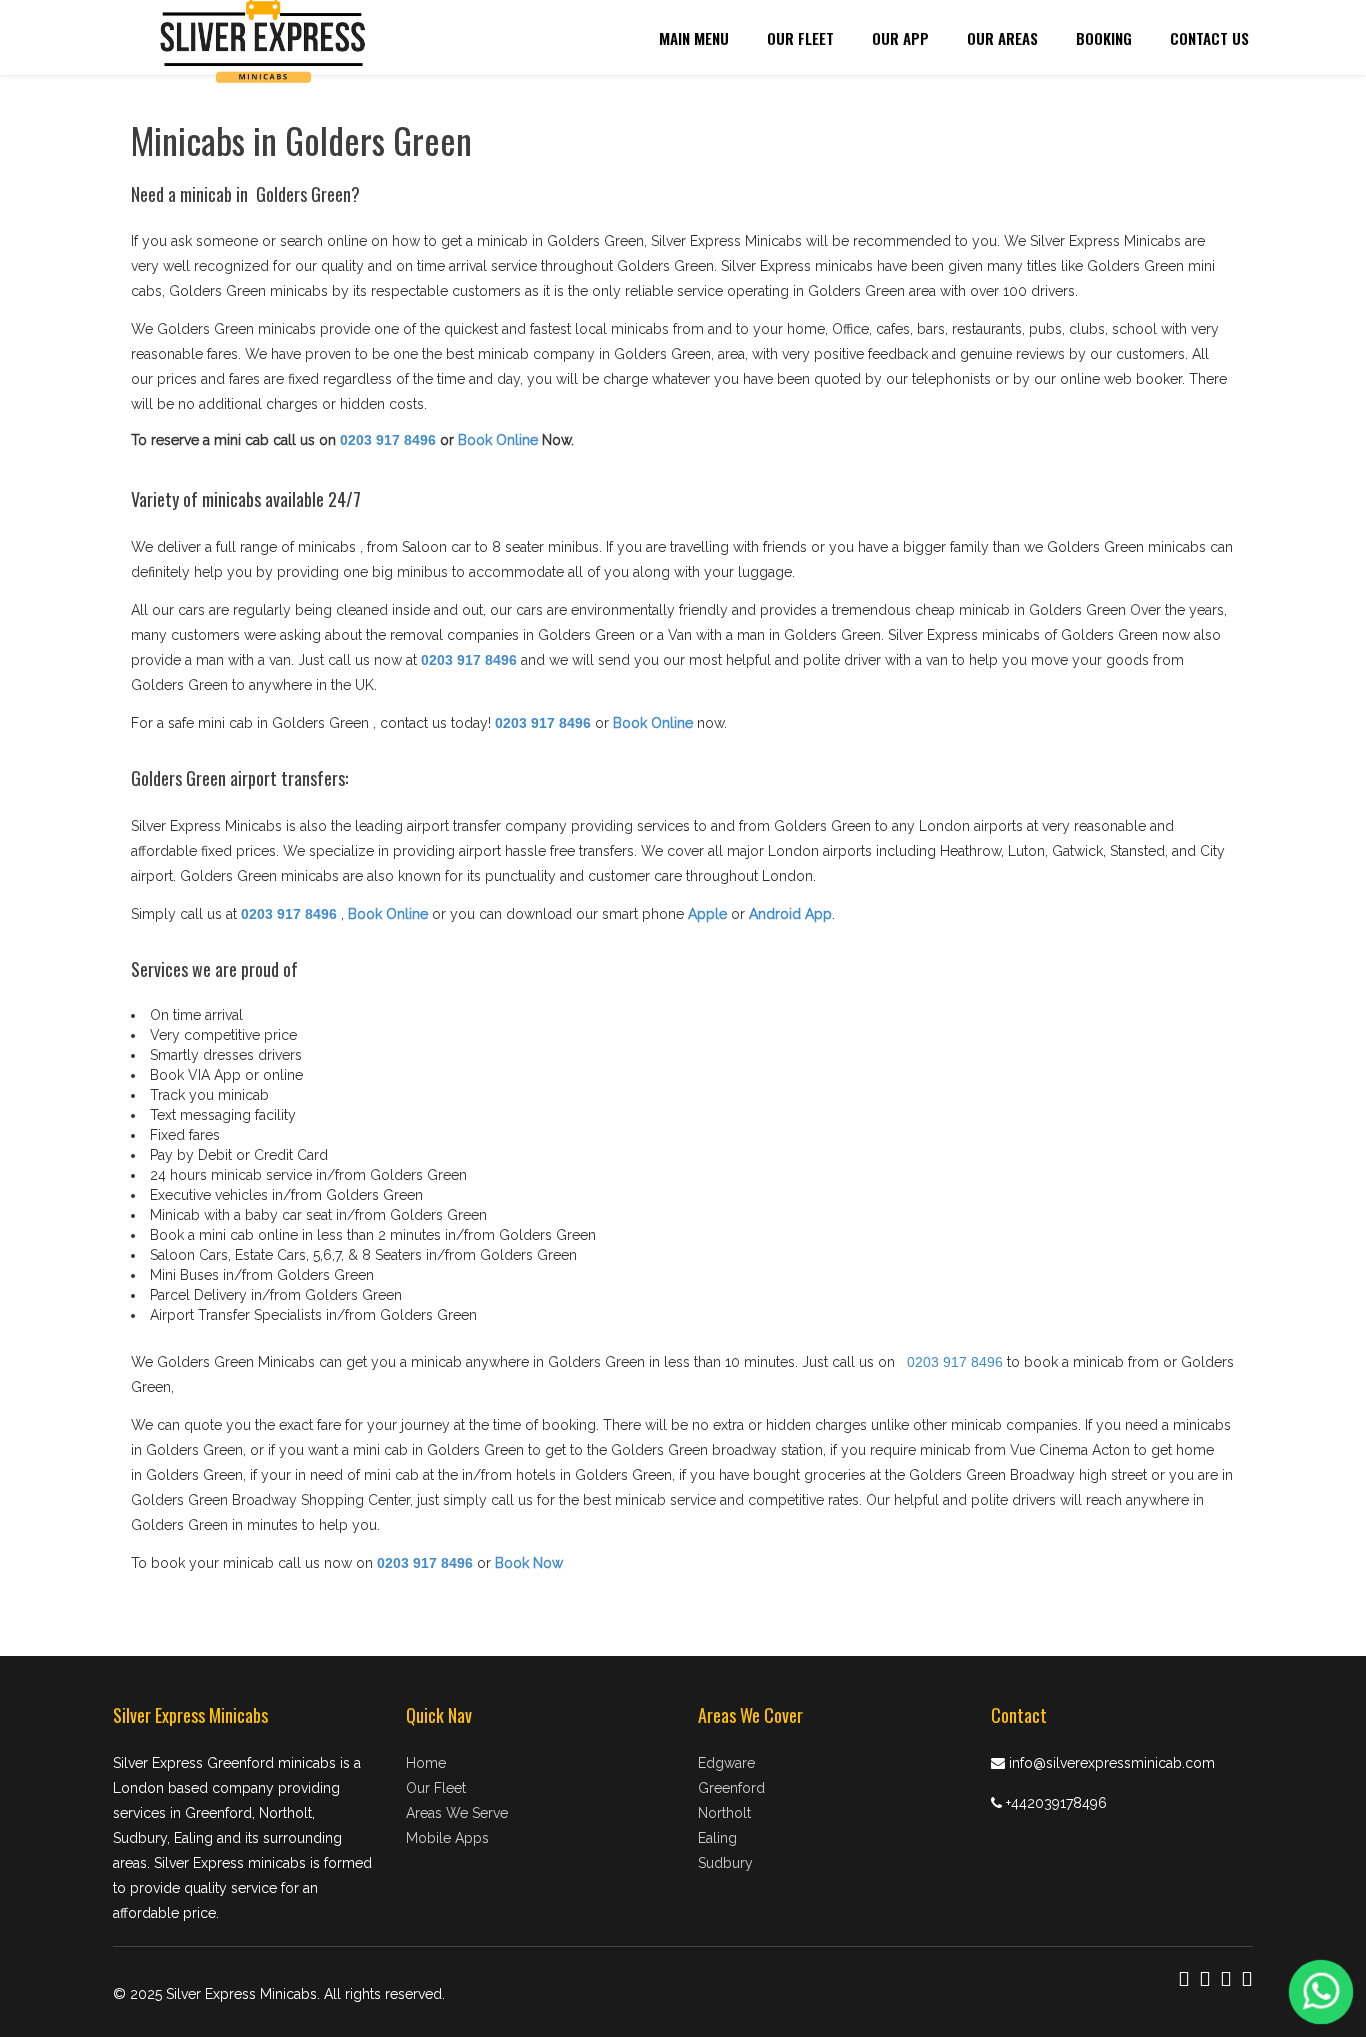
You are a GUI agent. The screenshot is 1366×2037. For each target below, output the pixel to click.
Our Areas (1002, 38)
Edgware (726, 1763)
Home (426, 1763)
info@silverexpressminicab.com (1112, 1763)
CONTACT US (1209, 38)
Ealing (717, 1838)
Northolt (724, 1813)
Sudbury (725, 1863)
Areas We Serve (457, 1813)
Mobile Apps (447, 1838)
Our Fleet (800, 38)
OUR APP (900, 38)
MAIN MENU (694, 38)
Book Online (498, 440)
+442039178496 (1056, 1803)
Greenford (731, 1788)
